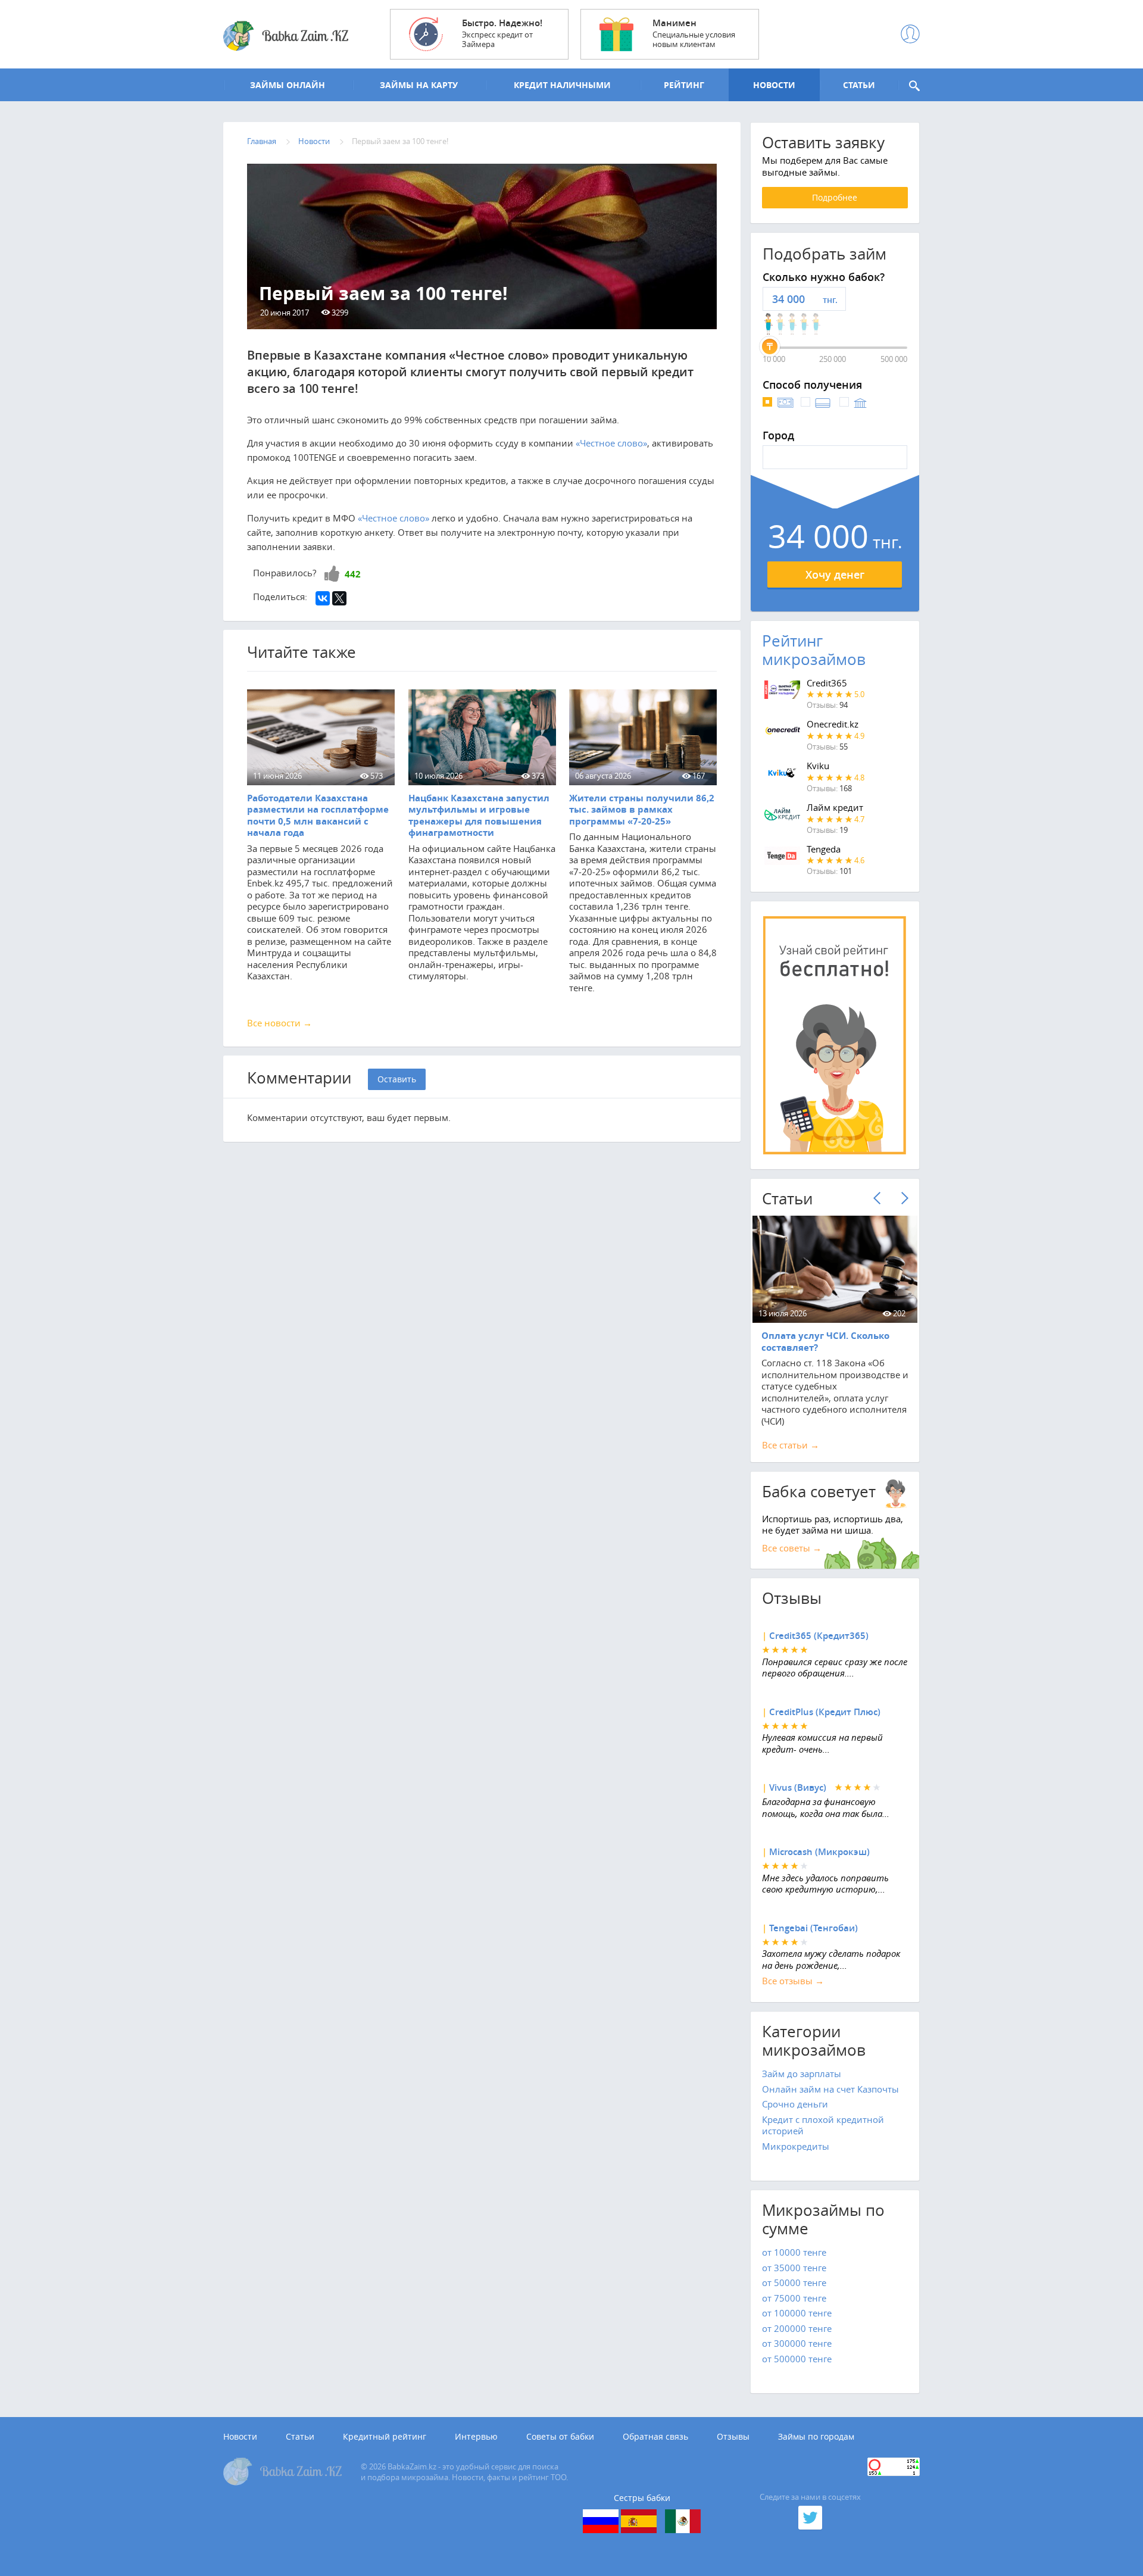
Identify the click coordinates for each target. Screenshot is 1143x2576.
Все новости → (279, 1023)
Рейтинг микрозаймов (814, 650)
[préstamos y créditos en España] (639, 2521)
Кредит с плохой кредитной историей (823, 2125)
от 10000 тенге (794, 2252)
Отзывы (733, 2437)
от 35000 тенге (794, 2268)
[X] (339, 598)
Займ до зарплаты (802, 2074)
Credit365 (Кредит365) (819, 1636)
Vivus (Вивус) (798, 1787)
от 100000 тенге (797, 2313)
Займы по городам (816, 2437)
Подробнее (835, 197)
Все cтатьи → (791, 1445)
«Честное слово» (611, 443)
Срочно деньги (795, 2104)
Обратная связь (655, 2437)
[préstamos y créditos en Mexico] (683, 2521)
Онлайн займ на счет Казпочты (830, 2089)
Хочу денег (835, 574)
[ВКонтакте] (323, 598)
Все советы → (792, 1548)
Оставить (397, 1079)
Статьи (300, 2437)
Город (778, 436)
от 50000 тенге (794, 2283)
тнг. (830, 300)
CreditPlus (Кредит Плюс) (825, 1712)
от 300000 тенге (797, 2343)
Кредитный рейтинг (385, 2437)
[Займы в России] (601, 2521)
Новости (240, 2437)
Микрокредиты (796, 2146)
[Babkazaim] (286, 36)
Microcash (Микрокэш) (819, 1852)
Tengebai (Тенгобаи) (813, 1928)
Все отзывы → (793, 1981)
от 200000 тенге (797, 2328)
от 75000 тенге (794, 2298)
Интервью (476, 2437)
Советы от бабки (560, 2437)
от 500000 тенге (797, 2359)
